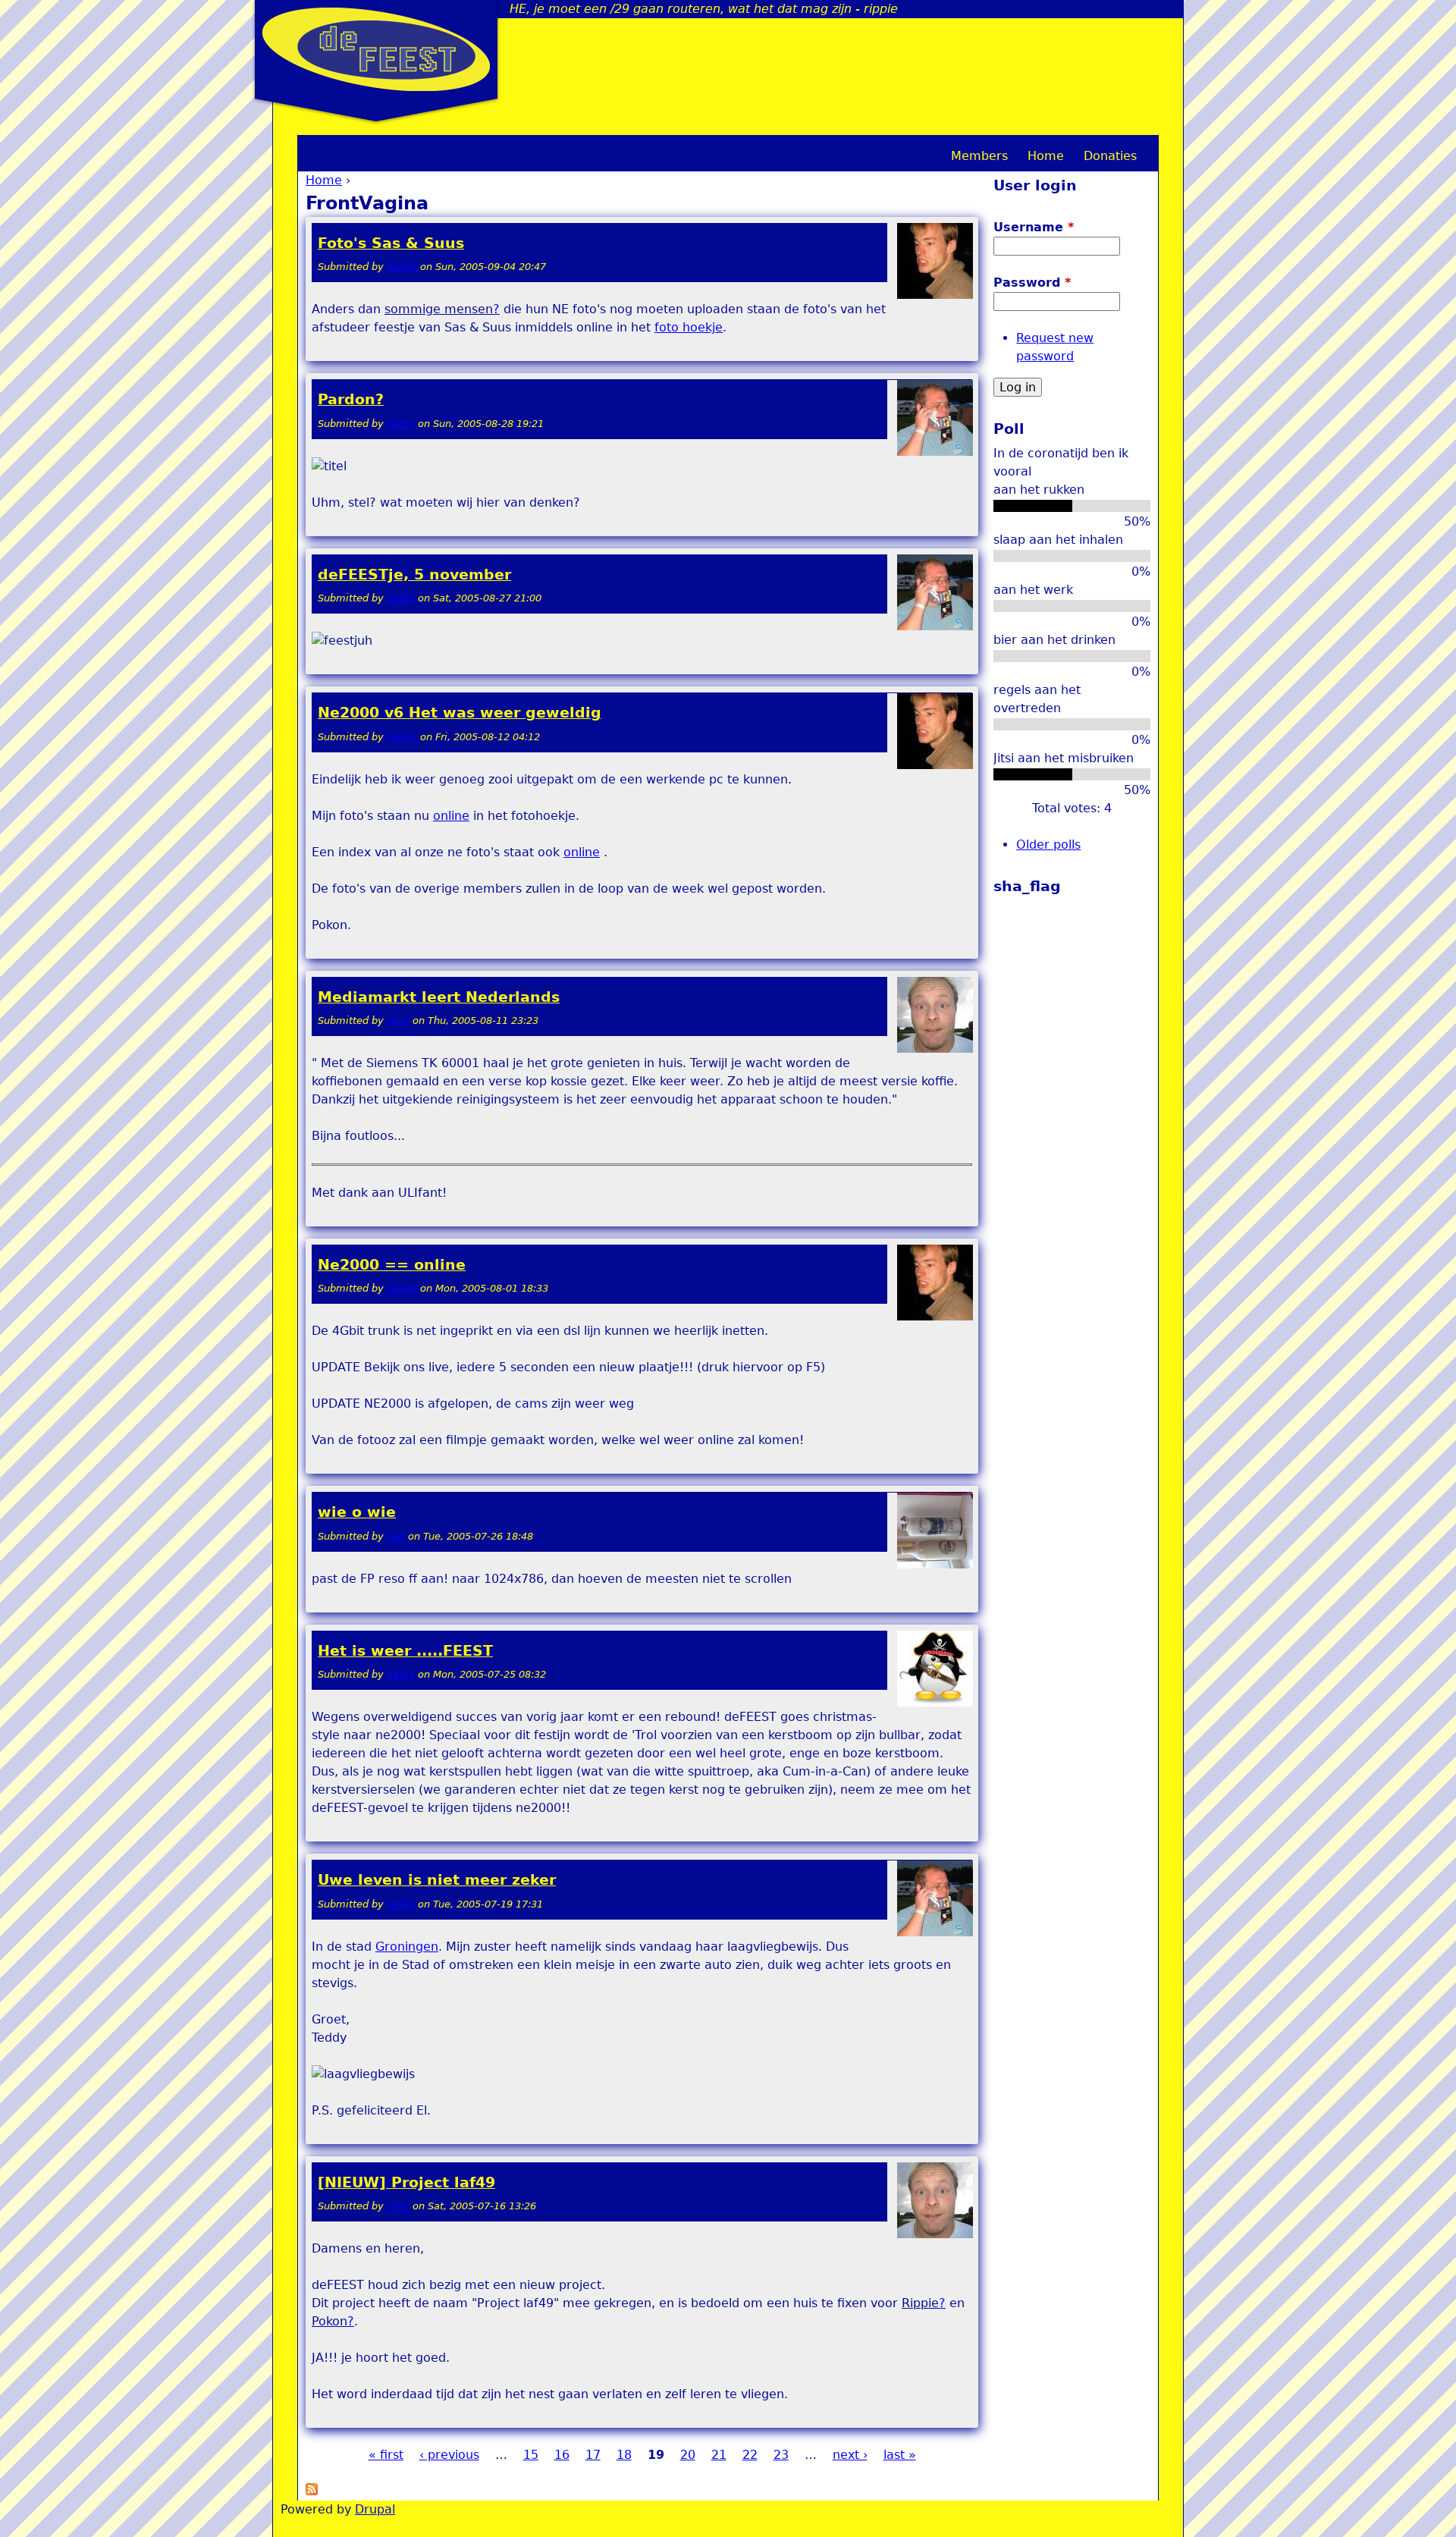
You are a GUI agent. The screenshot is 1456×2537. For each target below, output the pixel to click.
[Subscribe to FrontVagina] (312, 2491)
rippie (401, 1674)
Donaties (1110, 156)
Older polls (1048, 845)
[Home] (376, 49)
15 (531, 2455)
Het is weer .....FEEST (405, 1651)
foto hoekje (689, 327)
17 (593, 2455)
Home (324, 180)
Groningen (407, 1947)
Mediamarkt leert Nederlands (439, 997)
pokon (402, 267)
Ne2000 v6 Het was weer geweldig (460, 713)
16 (562, 2455)
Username (1034, 227)
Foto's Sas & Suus (391, 243)
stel (396, 1536)
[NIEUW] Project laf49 (406, 2182)
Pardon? (351, 399)
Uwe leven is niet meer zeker (437, 1880)
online (451, 816)
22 (750, 2455)
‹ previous (449, 2455)
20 (688, 2455)
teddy (401, 424)
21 (719, 2455)
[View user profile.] (935, 295)
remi (398, 1020)
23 (781, 2455)
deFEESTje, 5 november (414, 575)
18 (624, 2455)
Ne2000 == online (392, 1265)
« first (386, 2455)
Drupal (375, 2509)
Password (1032, 283)
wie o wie (357, 1512)
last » (900, 2455)
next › (850, 2455)
